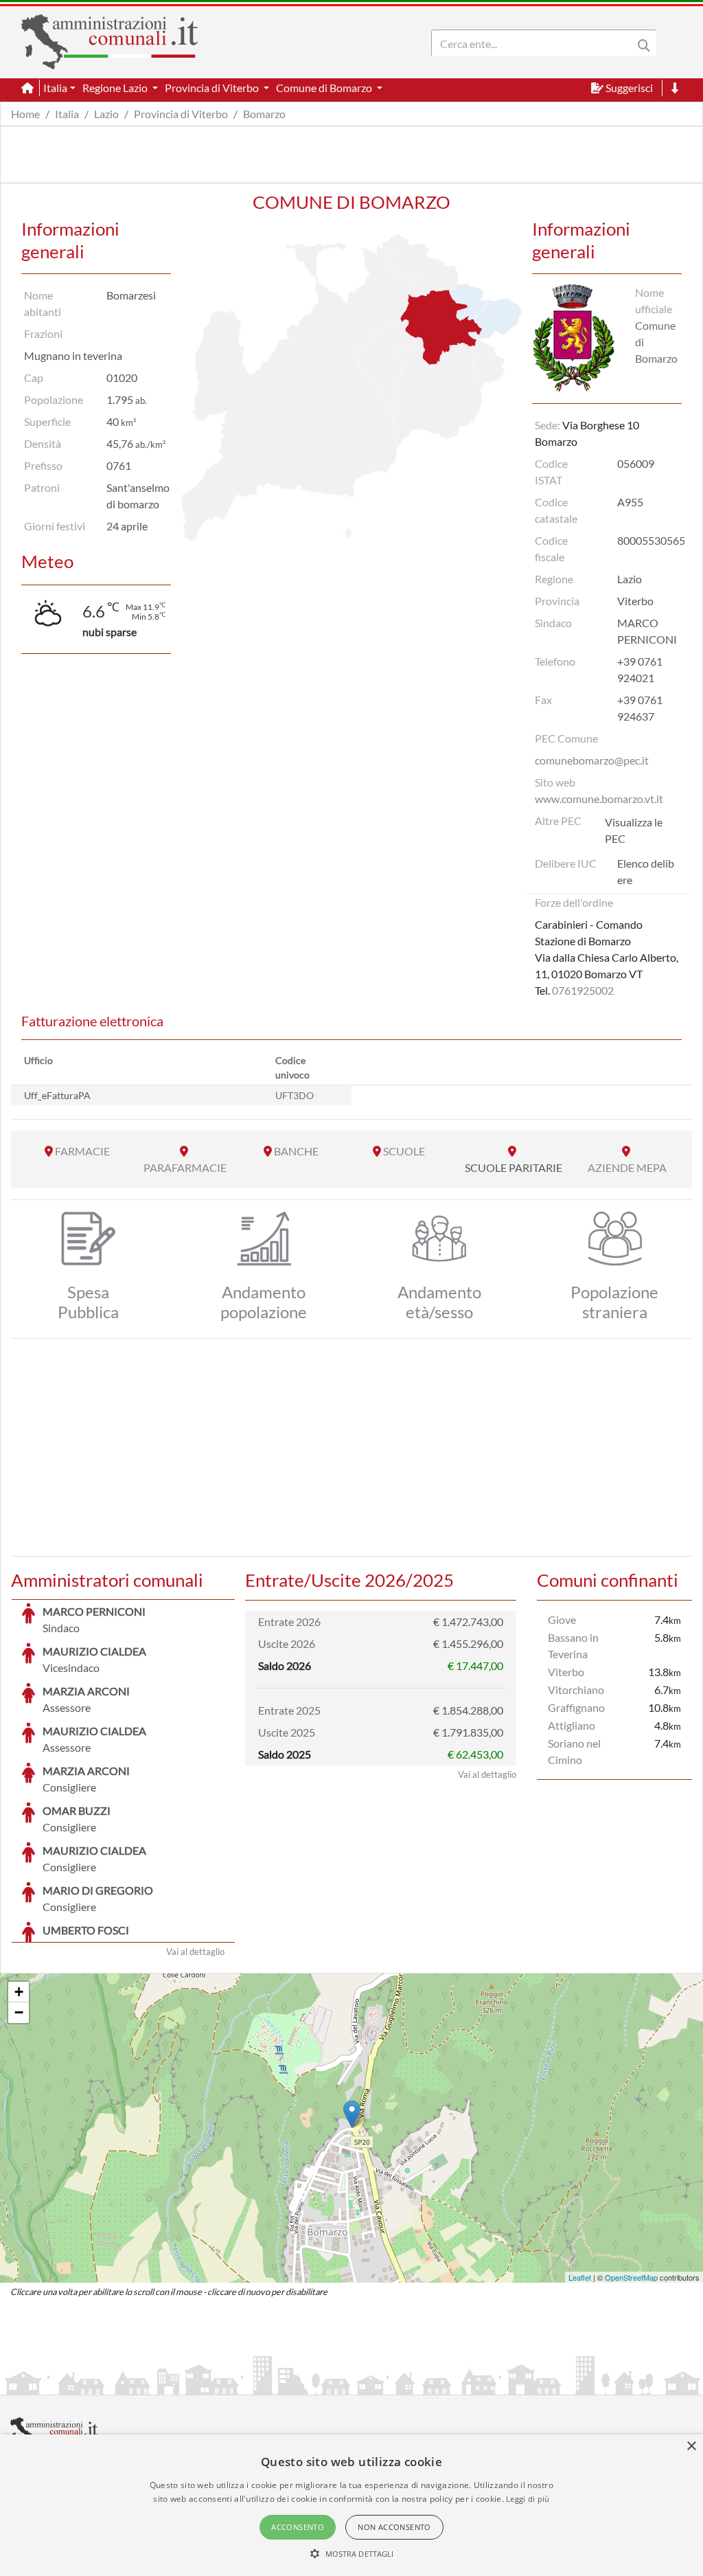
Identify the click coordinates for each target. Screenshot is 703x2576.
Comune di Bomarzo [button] (325, 88)
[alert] (351, 2505)
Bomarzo (264, 114)
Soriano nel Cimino (574, 1751)
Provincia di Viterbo (181, 114)
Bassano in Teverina (573, 1646)
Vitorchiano (576, 1690)
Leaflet (580, 2277)
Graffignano (576, 1707)
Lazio (106, 114)
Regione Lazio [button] (116, 88)
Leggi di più (528, 2499)
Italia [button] (55, 88)
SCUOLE (404, 1151)
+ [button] (19, 1992)
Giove (562, 1619)
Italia (67, 114)
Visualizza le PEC (634, 830)
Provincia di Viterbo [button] (213, 88)
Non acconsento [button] (394, 2527)
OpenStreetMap (631, 2277)
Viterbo (566, 1672)
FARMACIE (82, 1151)
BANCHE (296, 1151)
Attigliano (572, 1725)
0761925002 (583, 990)
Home (25, 114)
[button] (352, 2553)
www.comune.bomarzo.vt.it (599, 799)
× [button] (691, 2447)
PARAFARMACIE (185, 1167)
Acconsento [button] (298, 2527)
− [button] (19, 2012)
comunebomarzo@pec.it (592, 760)
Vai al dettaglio (195, 1952)
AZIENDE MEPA (627, 1167)
